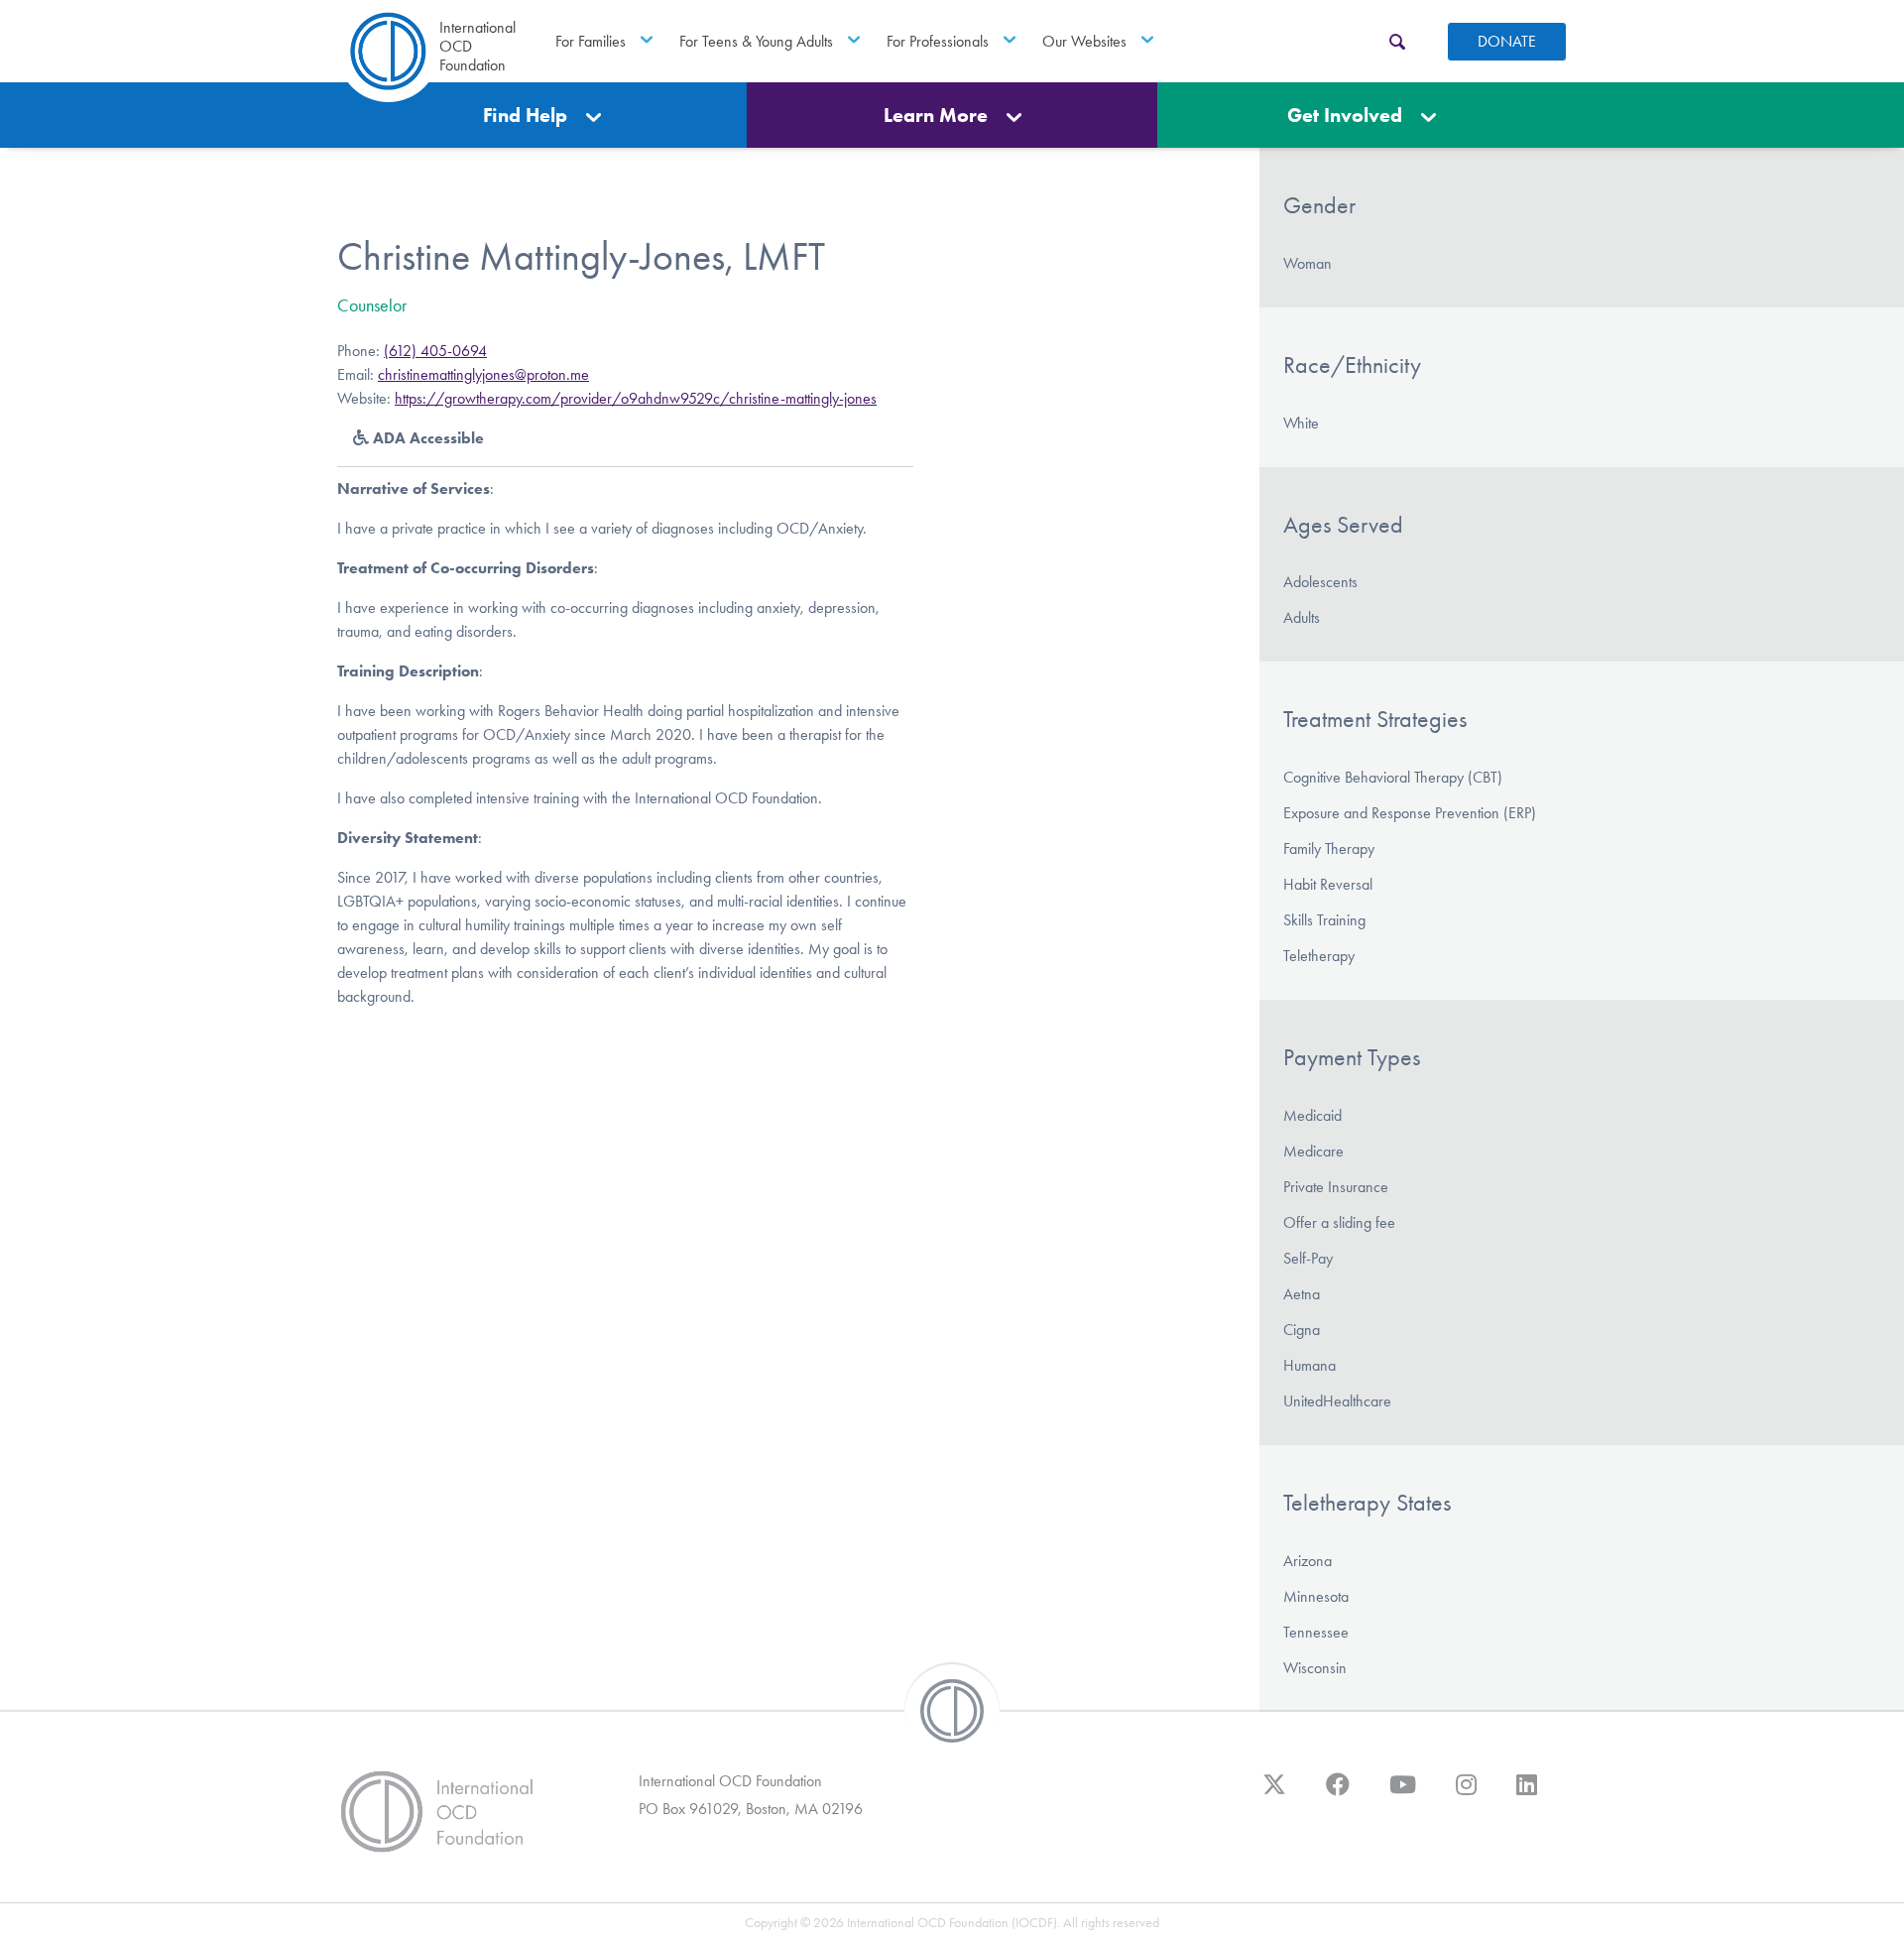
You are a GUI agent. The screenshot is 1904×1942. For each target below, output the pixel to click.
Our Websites (1084, 41)
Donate (1507, 41)
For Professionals (938, 41)
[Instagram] (1466, 1794)
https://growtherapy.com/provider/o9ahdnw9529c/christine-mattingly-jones (636, 398)
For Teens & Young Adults (756, 41)
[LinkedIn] (1527, 1794)
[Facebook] (1338, 1794)
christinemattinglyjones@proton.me (483, 374)
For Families (591, 41)
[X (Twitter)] (1274, 1794)
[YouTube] (1403, 1794)
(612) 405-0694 (435, 351)
